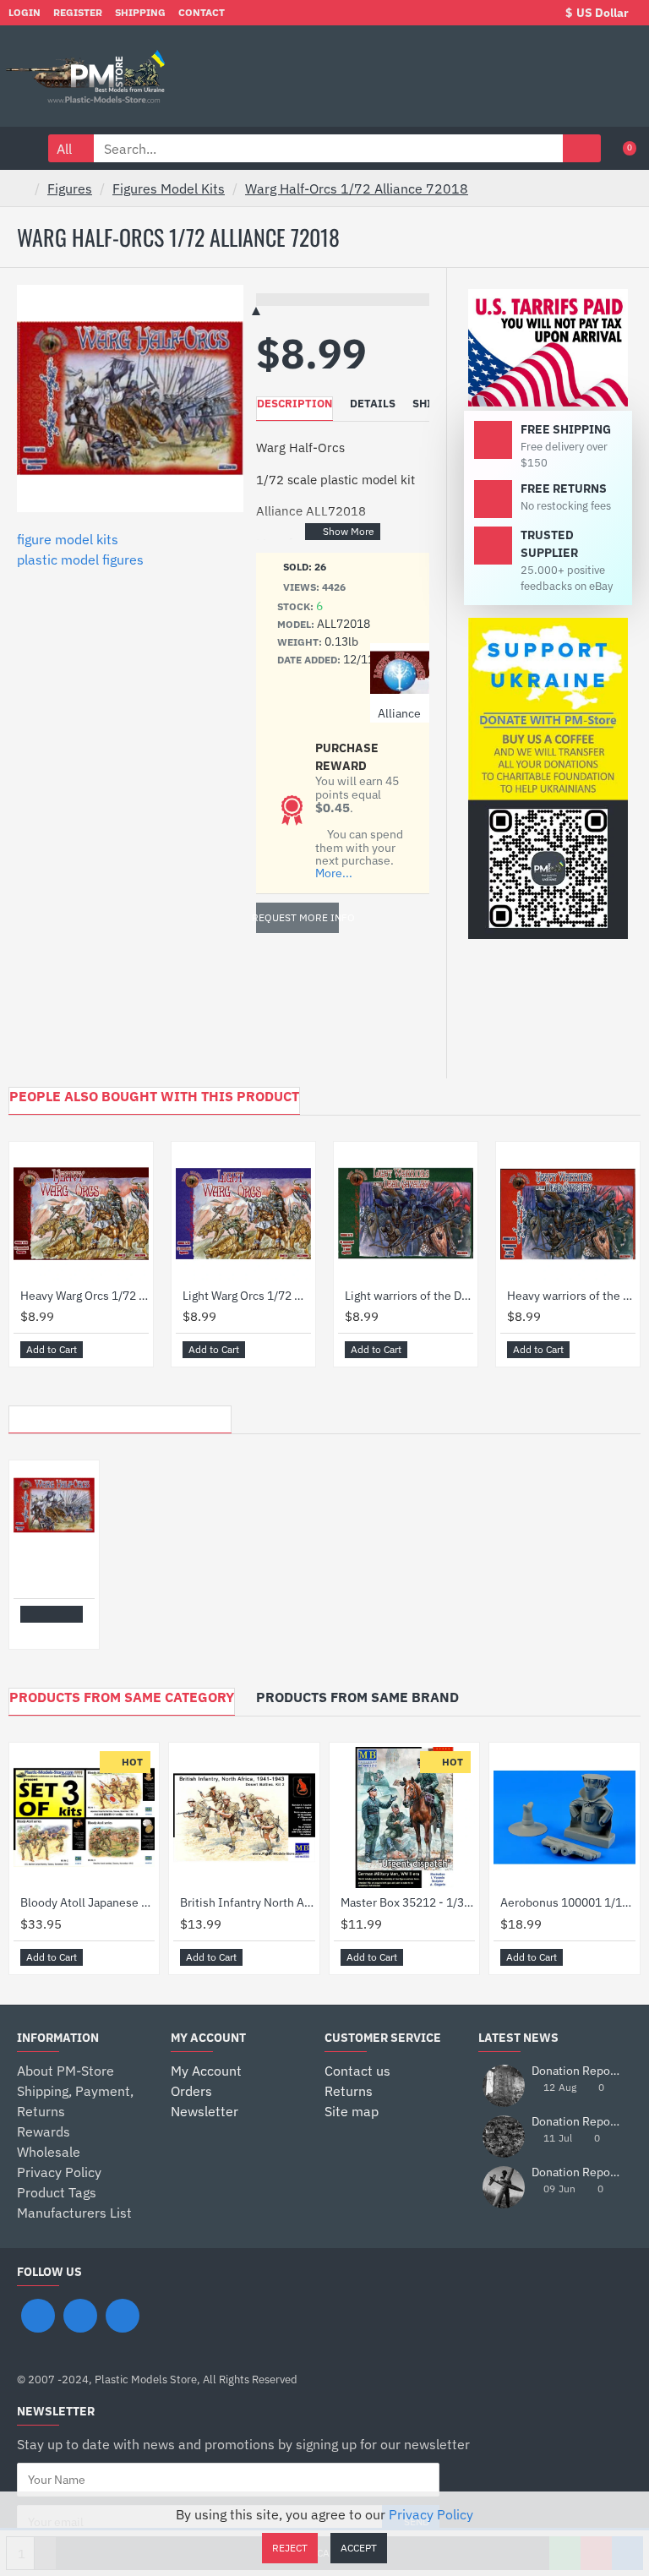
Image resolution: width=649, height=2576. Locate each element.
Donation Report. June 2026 (576, 2122)
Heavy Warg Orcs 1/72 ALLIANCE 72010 (85, 1296)
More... (334, 873)
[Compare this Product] (135, 1350)
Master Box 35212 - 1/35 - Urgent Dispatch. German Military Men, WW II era (408, 1902)
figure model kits (68, 539)
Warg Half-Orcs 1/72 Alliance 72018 (357, 188)
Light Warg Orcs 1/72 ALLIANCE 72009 (247, 1296)
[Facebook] (38, 2316)
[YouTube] (123, 2316)
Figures (70, 188)
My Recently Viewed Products (120, 1415)
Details (373, 404)
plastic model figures (80, 559)
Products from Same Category (122, 1697)
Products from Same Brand (357, 1697)
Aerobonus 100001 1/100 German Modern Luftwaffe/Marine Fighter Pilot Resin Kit (567, 1902)
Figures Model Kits (169, 188)
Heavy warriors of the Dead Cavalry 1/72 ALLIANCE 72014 (571, 1296)
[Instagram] (80, 2316)
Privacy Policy (431, 2514)
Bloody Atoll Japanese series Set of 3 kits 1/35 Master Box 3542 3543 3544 (87, 1902)
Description (295, 404)
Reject (290, 2548)
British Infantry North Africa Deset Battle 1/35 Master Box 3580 (247, 1902)
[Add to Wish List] (116, 1349)
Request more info (297, 917)
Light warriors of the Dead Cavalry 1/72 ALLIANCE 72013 (409, 1296)
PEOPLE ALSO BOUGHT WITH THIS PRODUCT (154, 1096)
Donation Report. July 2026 (576, 2071)
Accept (359, 2548)
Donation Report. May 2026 (576, 2172)
